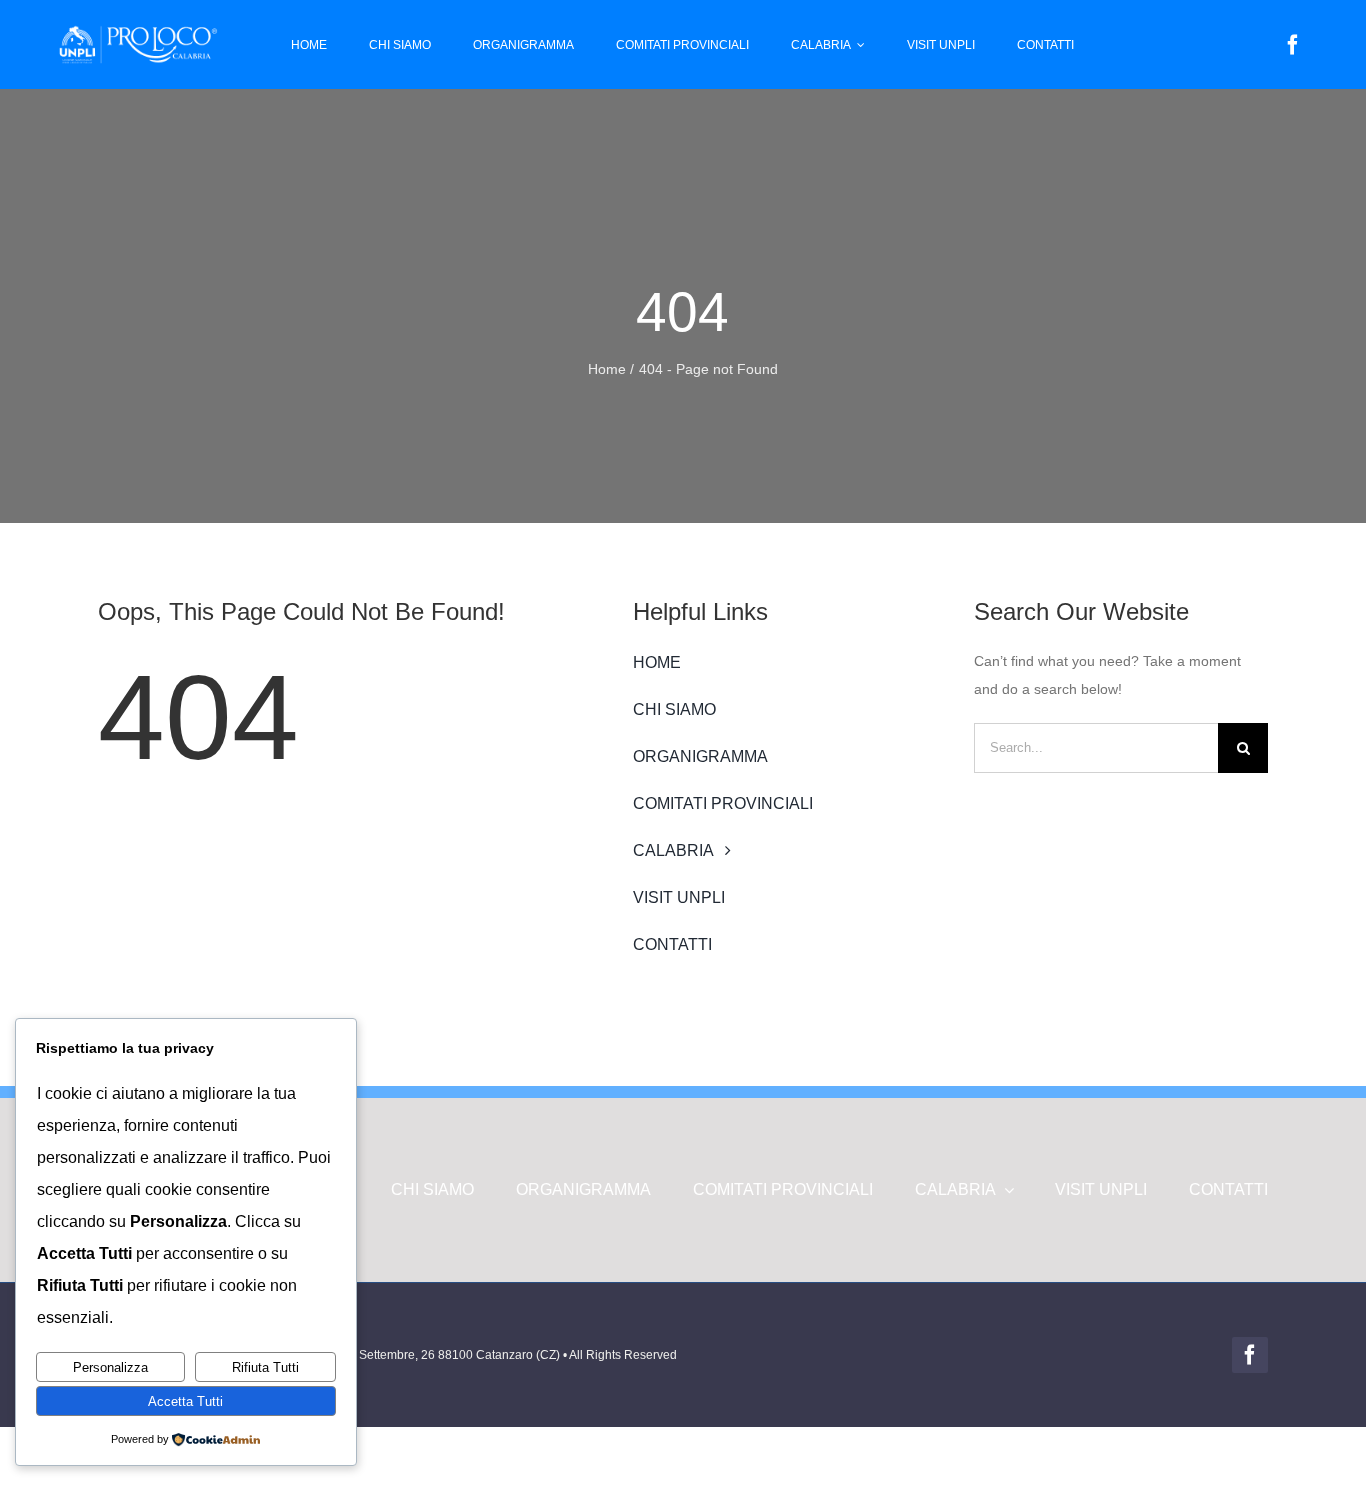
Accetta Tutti (185, 1401)
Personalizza (110, 1367)
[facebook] (1293, 45)
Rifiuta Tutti (265, 1367)
